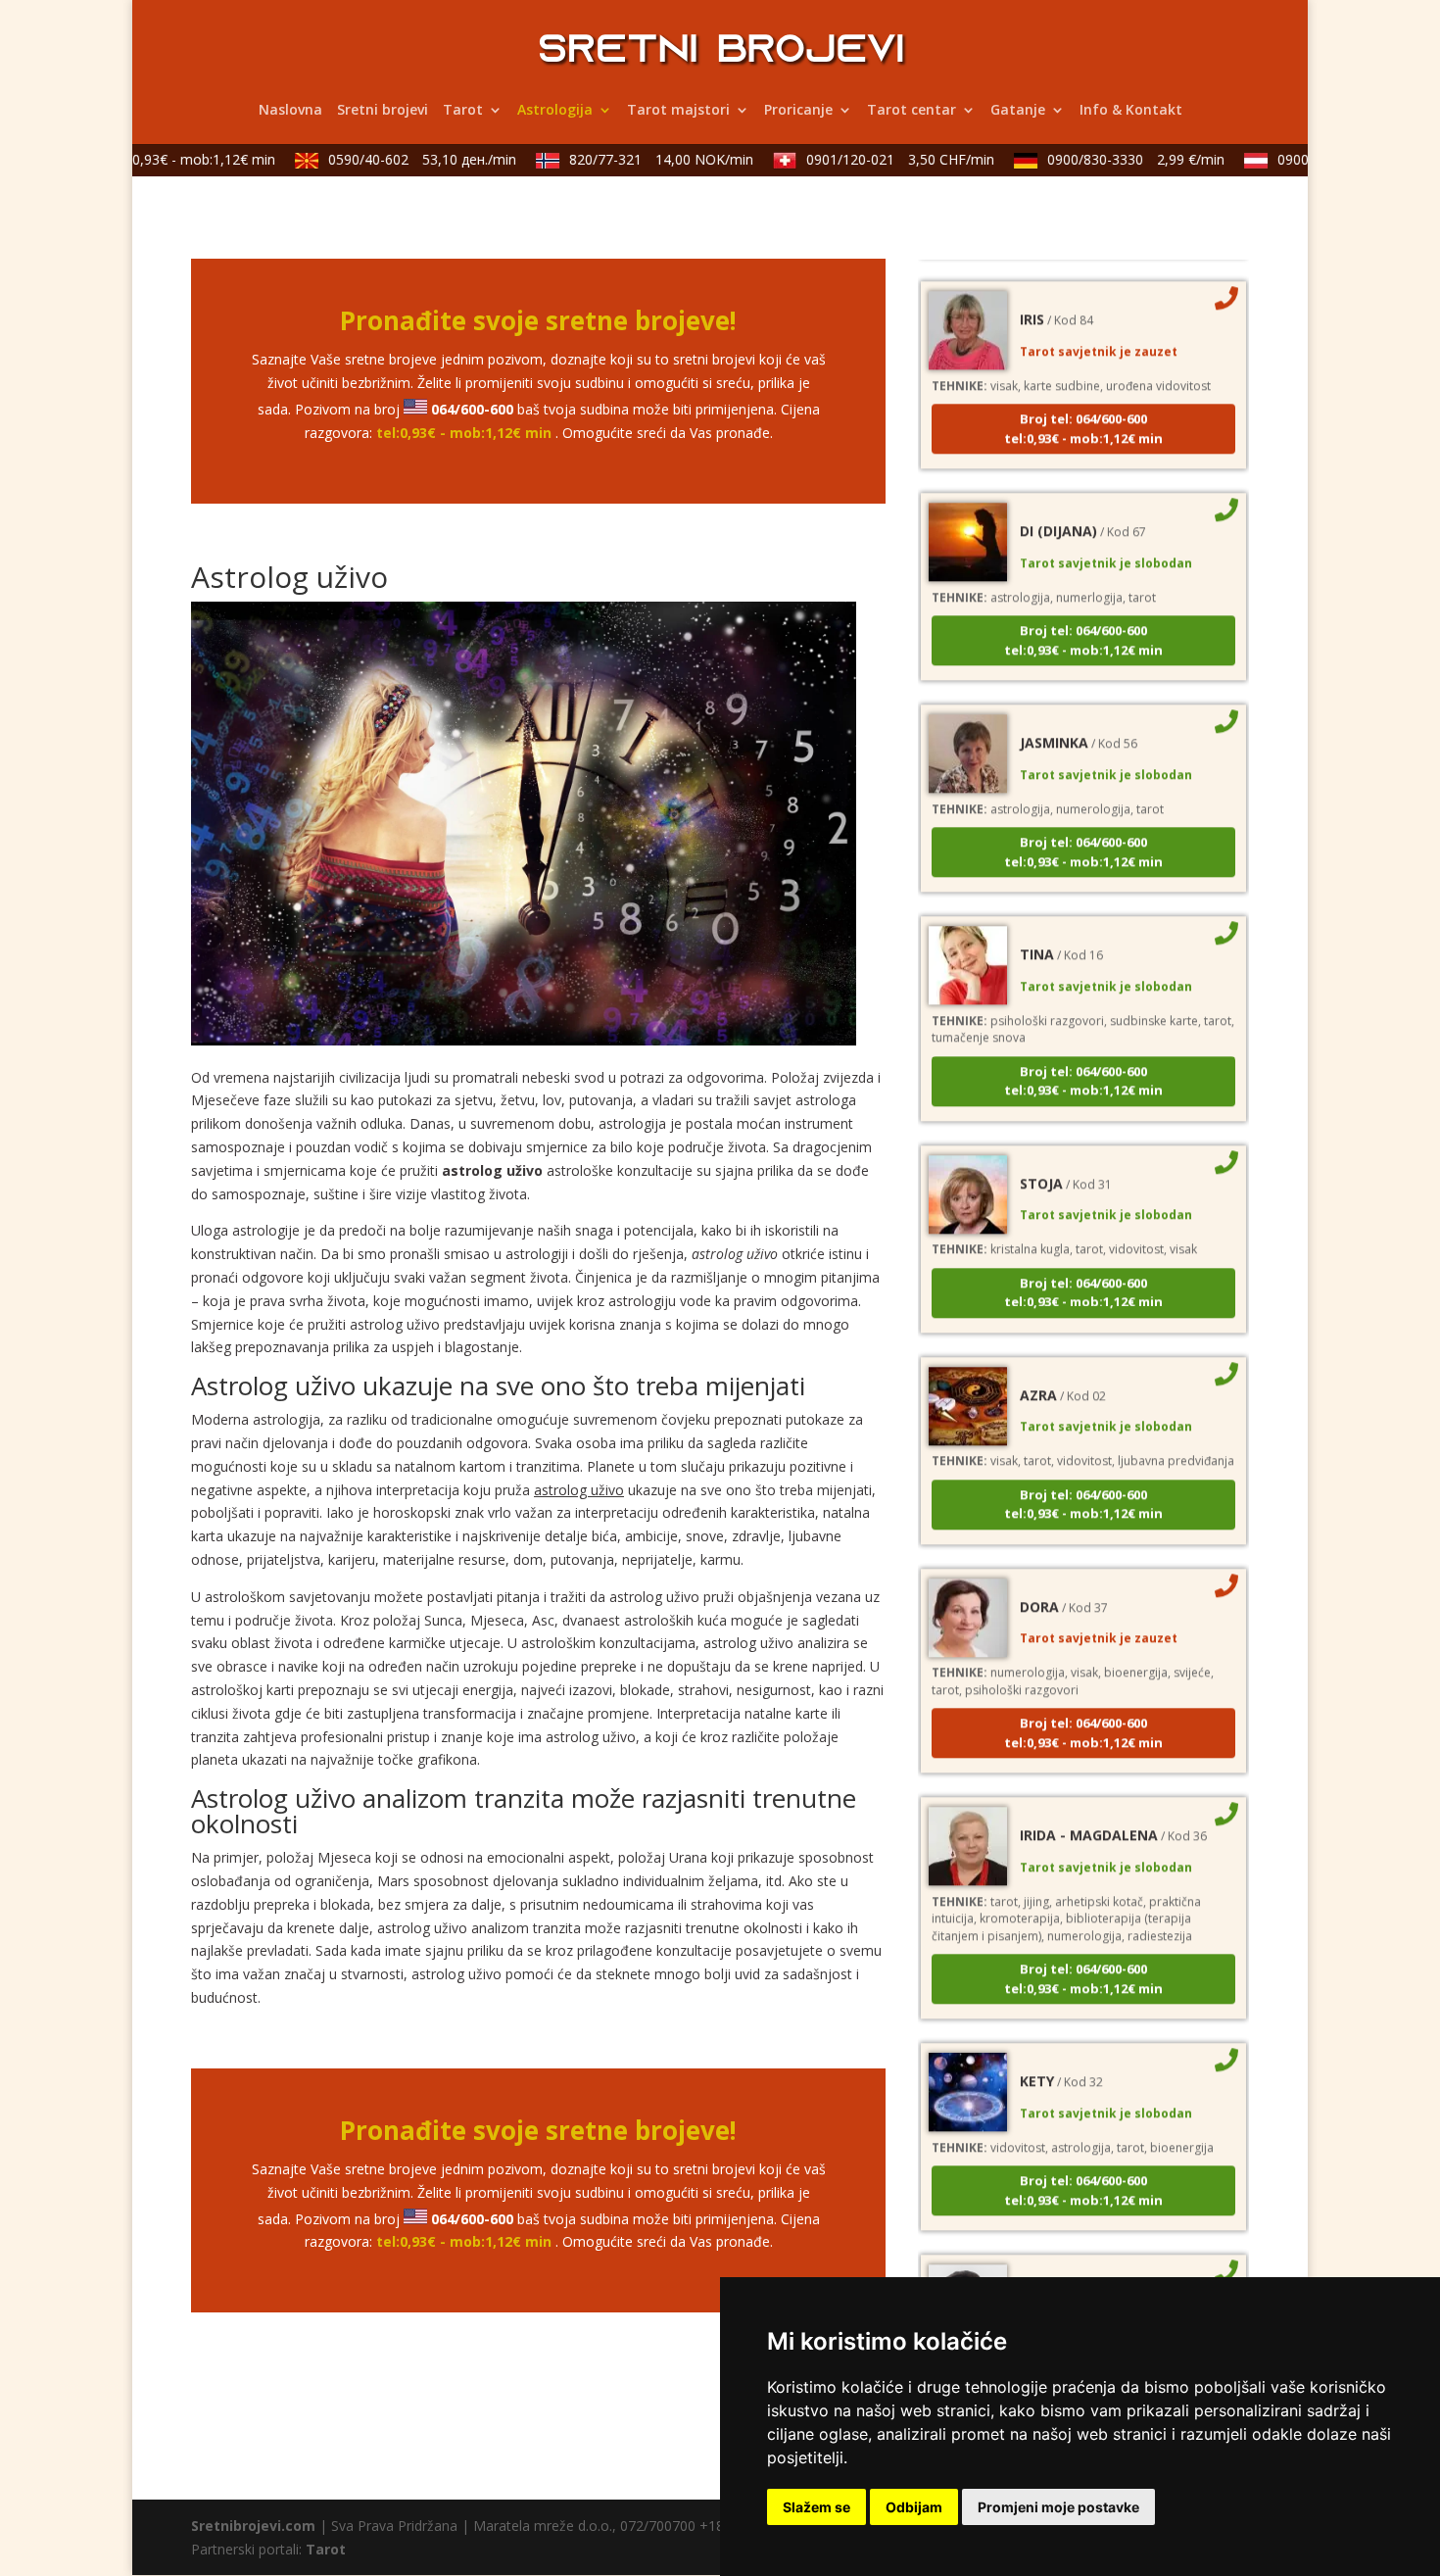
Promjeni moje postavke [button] (1058, 2507)
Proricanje (798, 111)
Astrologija (555, 111)
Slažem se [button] (816, 2507)
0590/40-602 (397, 159)
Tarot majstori (678, 111)
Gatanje (1018, 111)
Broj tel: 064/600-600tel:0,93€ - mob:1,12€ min (1083, 397)
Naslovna (290, 111)
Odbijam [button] (914, 2507)
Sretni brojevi (383, 111)
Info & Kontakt (1131, 111)
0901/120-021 (875, 159)
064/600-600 (472, 409)
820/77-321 (636, 159)
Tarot (463, 111)
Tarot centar (912, 111)
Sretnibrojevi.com (253, 2526)
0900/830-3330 (1110, 159)
